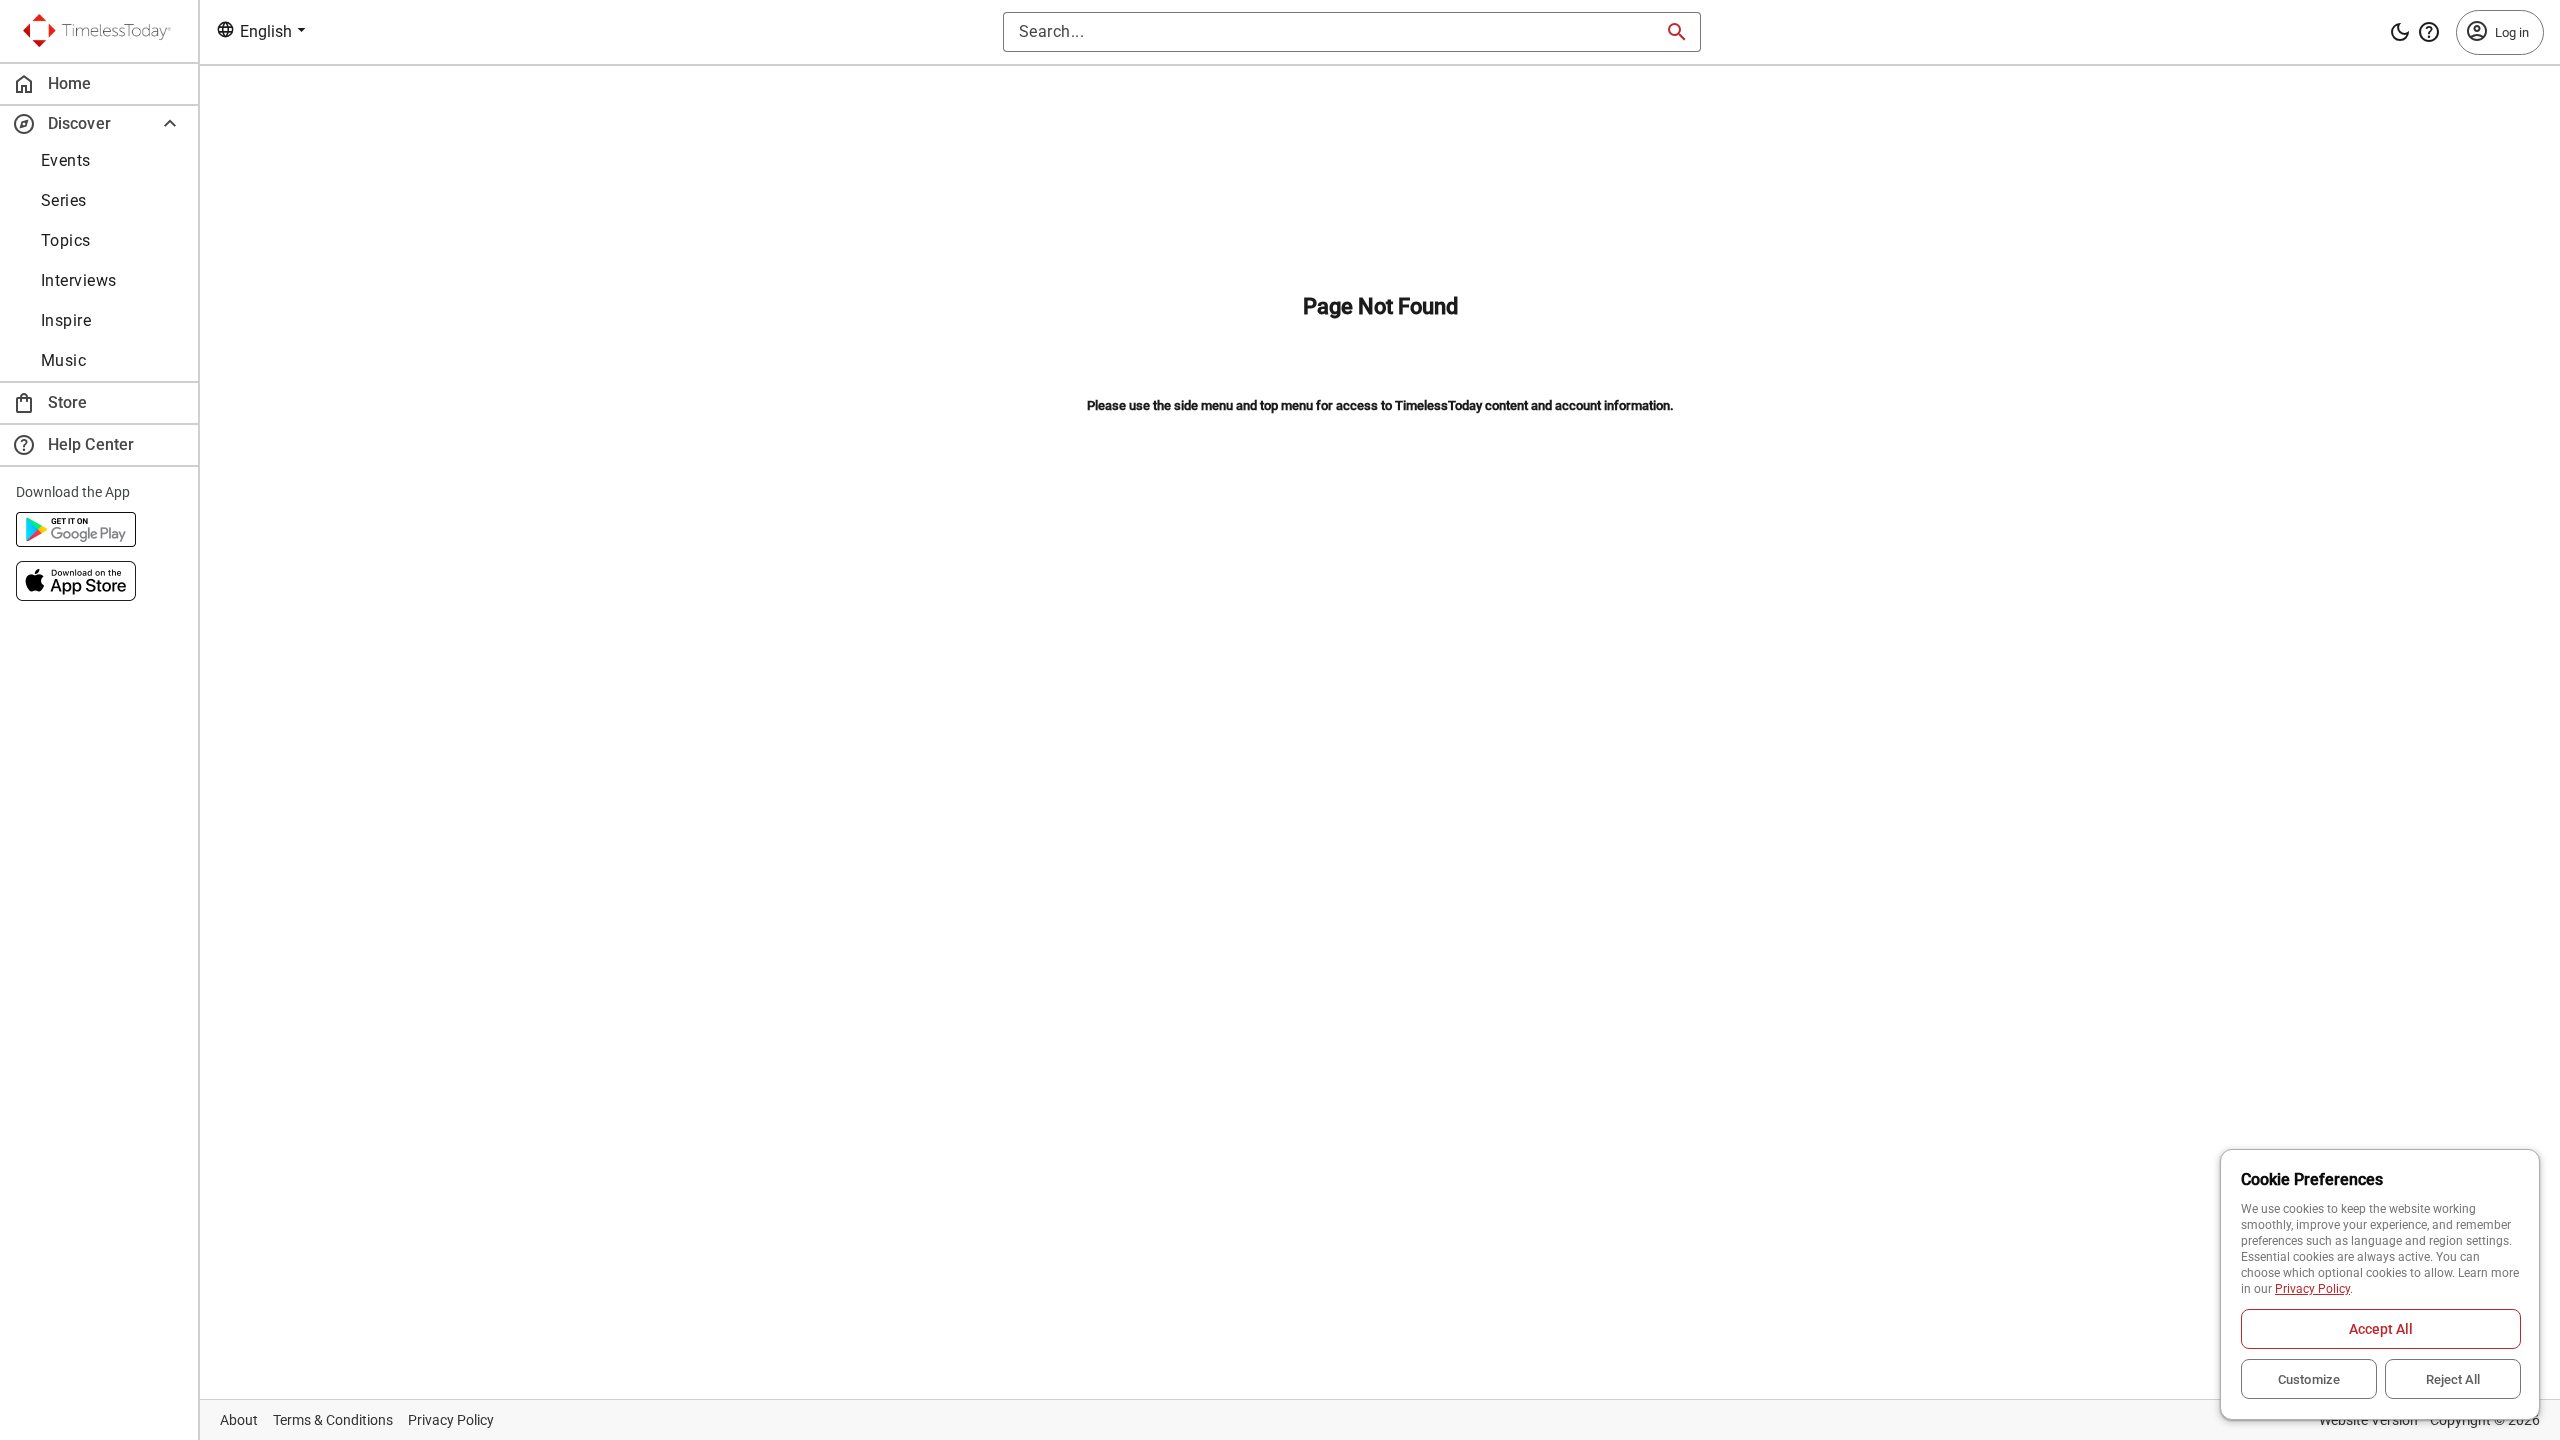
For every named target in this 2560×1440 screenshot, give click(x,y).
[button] (99, 123)
